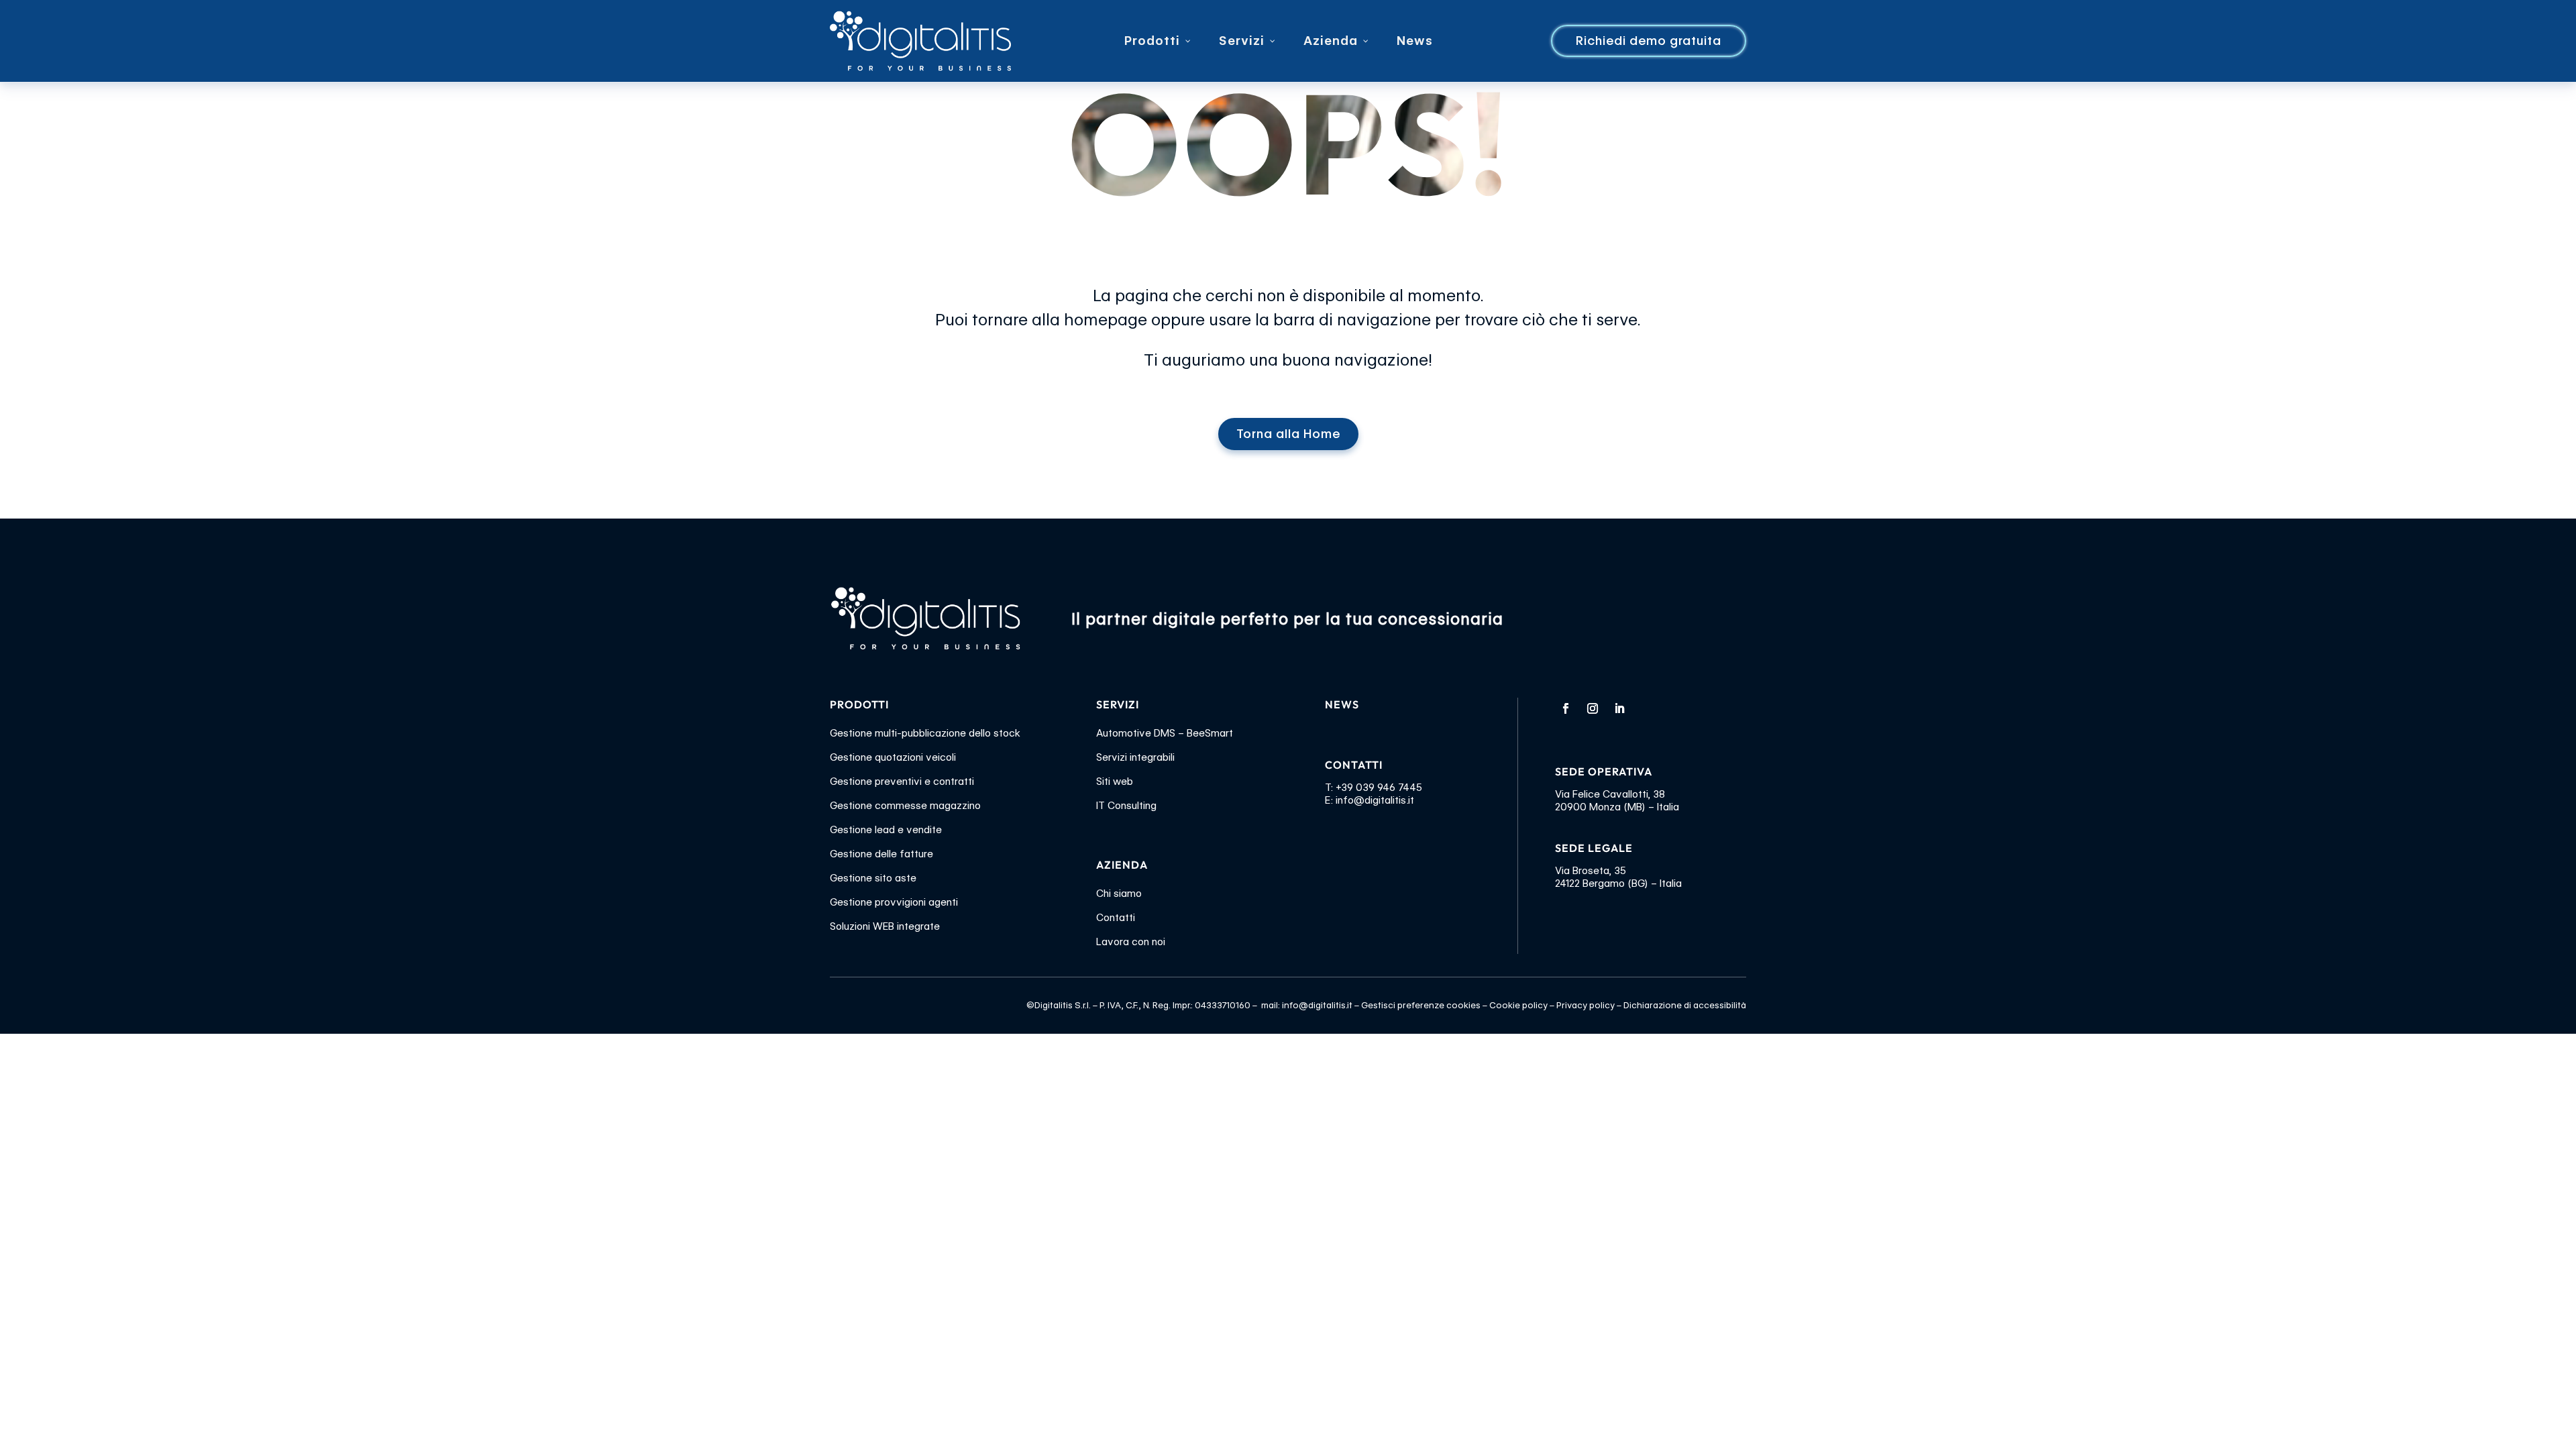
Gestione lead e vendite (886, 830)
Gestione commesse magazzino (905, 806)
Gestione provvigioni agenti (894, 902)
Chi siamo (1119, 894)
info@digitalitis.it (1375, 800)
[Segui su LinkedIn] (1619, 708)
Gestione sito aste (873, 878)
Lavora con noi (1131, 942)
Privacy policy (1586, 1005)
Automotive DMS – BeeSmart (1165, 733)
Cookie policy (1518, 1005)
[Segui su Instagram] (1593, 708)
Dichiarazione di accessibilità (1685, 1005)
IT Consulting (1126, 806)
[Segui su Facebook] (1566, 708)
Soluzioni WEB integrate (885, 926)
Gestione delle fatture (881, 854)
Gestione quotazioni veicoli (893, 757)
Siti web (1115, 782)
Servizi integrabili (1135, 757)
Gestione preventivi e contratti (902, 782)
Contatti (1116, 918)
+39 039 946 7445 (1379, 788)
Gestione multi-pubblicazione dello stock (925, 733)
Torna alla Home (1288, 434)
